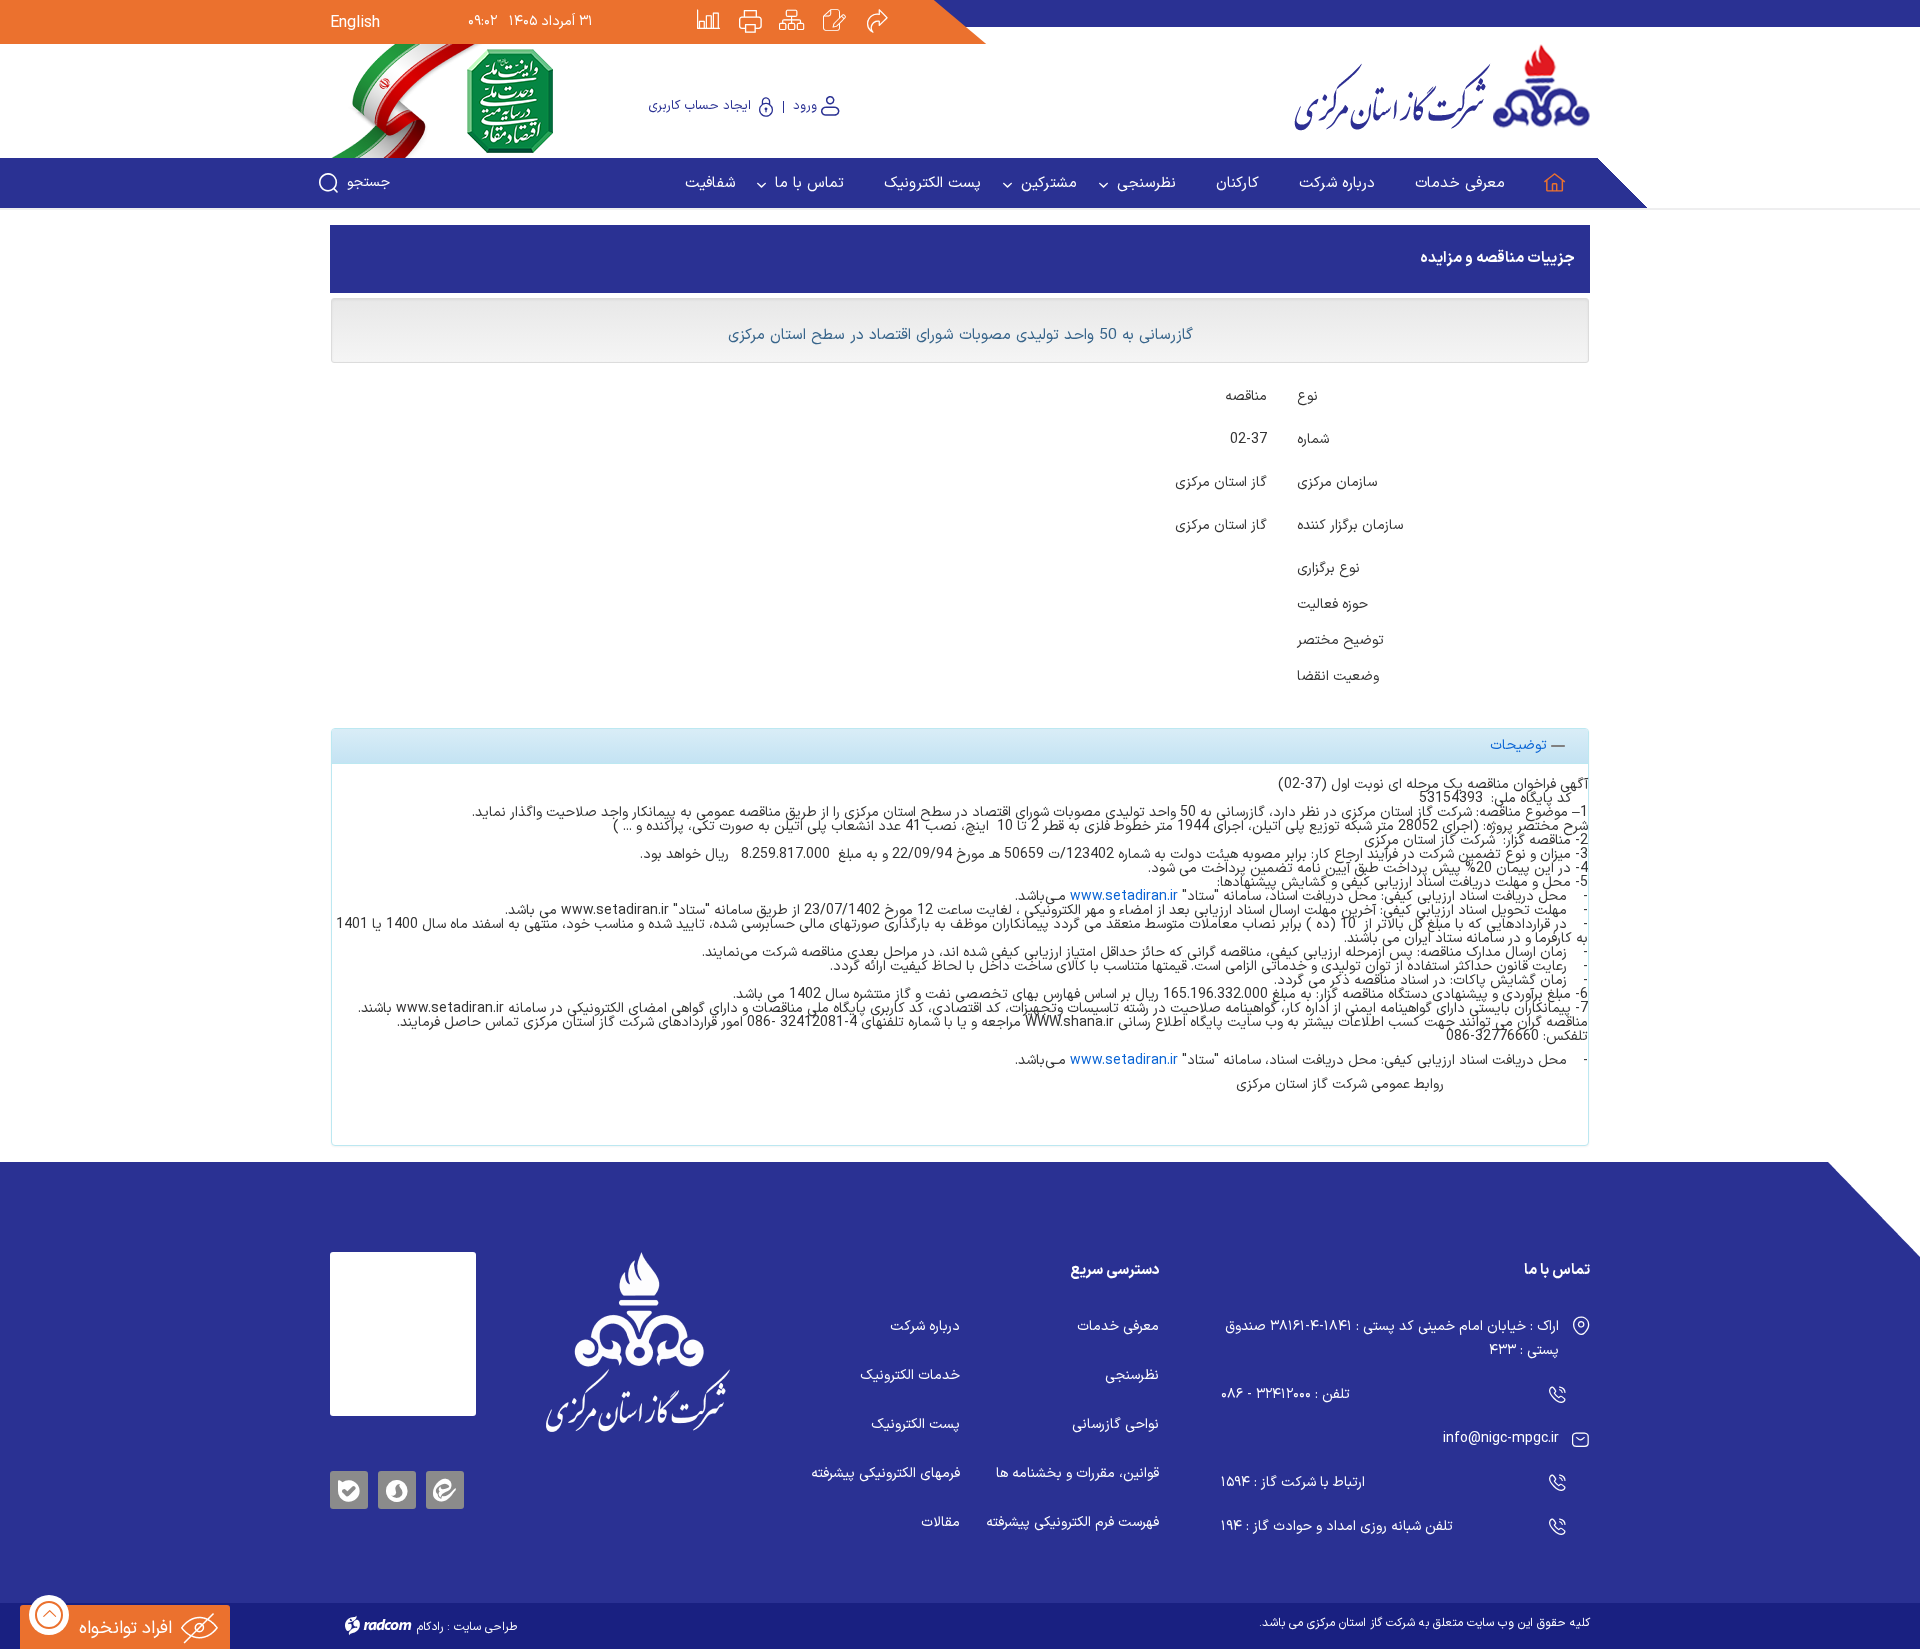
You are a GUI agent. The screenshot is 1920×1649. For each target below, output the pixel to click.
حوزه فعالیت (1332, 603)
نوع (1307, 395)
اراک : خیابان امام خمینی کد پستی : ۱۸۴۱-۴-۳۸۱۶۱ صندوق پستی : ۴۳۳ (1392, 1338)
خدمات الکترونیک (910, 1375)
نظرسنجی (1132, 1375)
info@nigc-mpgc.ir (1501, 1438)
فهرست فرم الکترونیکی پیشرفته (1072, 1522)
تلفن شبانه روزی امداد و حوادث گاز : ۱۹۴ (1337, 1526)
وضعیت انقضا (1338, 675)
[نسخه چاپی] (762, 7)
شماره (1313, 438)
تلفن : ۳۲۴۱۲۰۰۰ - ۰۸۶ (1285, 1394)
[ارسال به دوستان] (888, 7)
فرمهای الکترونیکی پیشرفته (885, 1473)
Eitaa (445, 1474)
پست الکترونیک (915, 1424)
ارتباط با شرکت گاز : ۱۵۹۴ (1293, 1482)
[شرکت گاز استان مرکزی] (637, 1342)
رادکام (430, 1627)
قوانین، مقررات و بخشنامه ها (1077, 1473)
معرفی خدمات (1118, 1326)
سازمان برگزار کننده (1350, 524)
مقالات (940, 1522)
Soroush (397, 1486)
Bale (349, 1486)
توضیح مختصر (1340, 639)
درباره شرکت (925, 1326)
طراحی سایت (485, 1627)
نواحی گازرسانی (1115, 1424)
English (355, 23)
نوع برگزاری (1328, 567)
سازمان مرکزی (1337, 481)
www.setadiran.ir (1122, 896)
